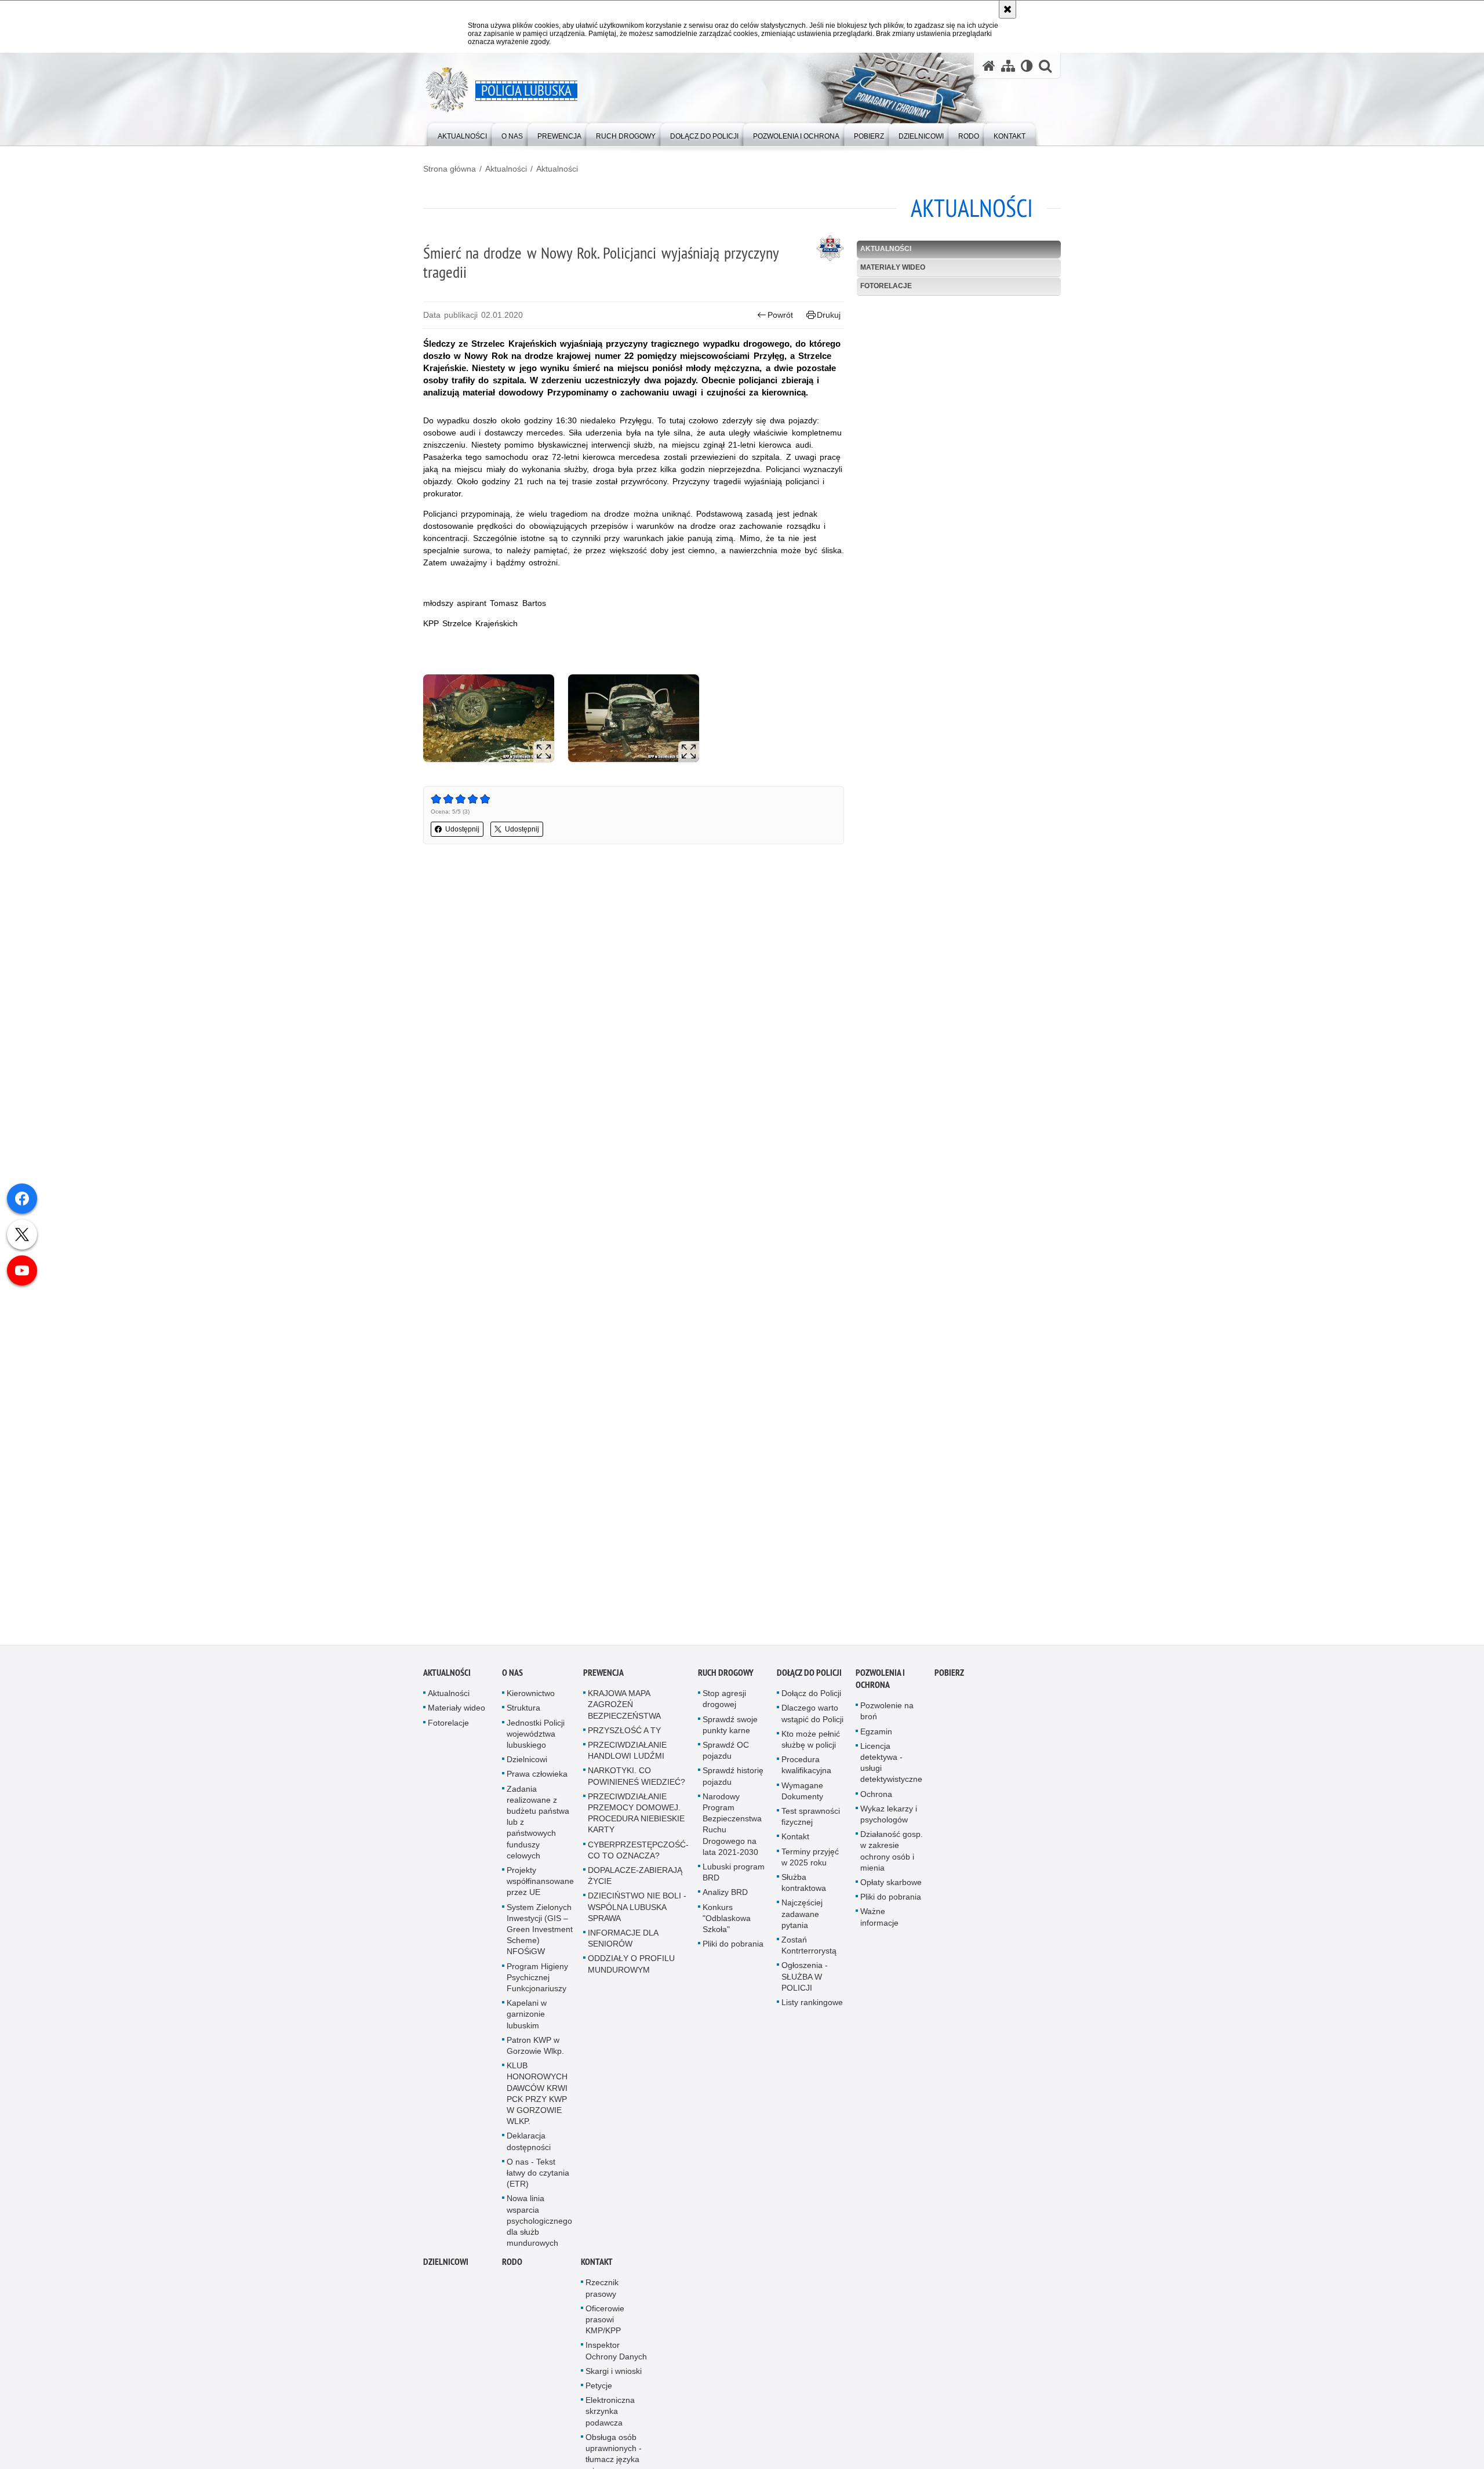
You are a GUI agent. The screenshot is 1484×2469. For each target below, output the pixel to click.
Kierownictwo (531, 1694)
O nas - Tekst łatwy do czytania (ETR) (538, 2173)
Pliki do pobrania (733, 1944)
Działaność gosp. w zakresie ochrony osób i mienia (892, 1851)
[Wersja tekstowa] (1027, 66)
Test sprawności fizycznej (811, 1817)
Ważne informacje (879, 1917)
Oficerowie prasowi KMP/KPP (605, 2320)
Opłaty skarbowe (891, 1883)
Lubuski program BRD (734, 1873)
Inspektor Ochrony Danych (616, 2351)
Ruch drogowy (726, 1673)
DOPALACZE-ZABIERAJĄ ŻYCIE (635, 1876)
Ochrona (876, 1794)
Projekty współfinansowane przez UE (540, 1882)
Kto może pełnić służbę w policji (811, 1739)
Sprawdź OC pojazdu (726, 1751)
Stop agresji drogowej (724, 1699)
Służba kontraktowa (804, 1883)
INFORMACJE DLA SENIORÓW (623, 1939)
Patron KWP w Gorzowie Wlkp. (535, 2045)
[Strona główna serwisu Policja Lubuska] (989, 66)
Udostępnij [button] (462, 829)
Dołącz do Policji (809, 1673)
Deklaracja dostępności (529, 2142)
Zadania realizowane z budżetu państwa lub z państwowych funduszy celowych (538, 1822)
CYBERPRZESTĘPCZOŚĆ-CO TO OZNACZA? (638, 1850)
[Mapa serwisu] (1008, 66)
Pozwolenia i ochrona (880, 1679)
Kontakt (795, 1837)
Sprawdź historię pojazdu (733, 1776)
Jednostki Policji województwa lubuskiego (536, 1734)
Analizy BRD (725, 1893)
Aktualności (506, 169)
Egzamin (876, 1731)
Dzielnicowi (527, 1760)
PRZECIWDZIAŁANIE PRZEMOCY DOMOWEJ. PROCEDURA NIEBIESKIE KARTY (636, 1813)
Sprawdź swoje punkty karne (730, 1725)
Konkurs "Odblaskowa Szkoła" (727, 1918)
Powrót (780, 315)
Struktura (523, 1708)
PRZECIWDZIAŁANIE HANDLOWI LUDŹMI (627, 1751)
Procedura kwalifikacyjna (806, 1765)
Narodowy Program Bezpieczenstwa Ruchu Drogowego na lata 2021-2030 (732, 1824)
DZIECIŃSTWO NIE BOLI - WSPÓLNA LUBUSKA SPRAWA (637, 1907)
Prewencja (603, 1673)
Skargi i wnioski (614, 2372)
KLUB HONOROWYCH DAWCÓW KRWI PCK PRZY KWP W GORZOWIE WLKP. (537, 2094)
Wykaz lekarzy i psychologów (889, 1814)
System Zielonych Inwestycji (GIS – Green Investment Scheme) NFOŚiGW (540, 1929)
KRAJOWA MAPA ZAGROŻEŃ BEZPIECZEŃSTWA (624, 1705)
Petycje (599, 2386)
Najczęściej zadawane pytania (802, 1914)
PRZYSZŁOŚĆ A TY (624, 1730)
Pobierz (949, 1673)
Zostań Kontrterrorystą (809, 1946)
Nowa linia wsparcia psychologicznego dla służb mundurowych (539, 2221)
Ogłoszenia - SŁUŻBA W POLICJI (805, 1977)
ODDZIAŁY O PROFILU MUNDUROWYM (631, 1964)
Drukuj (829, 315)
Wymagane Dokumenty (802, 1791)
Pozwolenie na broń (887, 1711)
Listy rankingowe (812, 2003)
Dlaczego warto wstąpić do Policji (812, 1714)
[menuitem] (462, 134)
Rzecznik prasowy (602, 2288)
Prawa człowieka (537, 1774)
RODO (512, 2262)
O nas (512, 1673)
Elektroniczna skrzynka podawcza (610, 2412)
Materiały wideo (893, 267)
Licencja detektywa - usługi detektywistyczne (891, 1763)
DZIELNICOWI (446, 2262)
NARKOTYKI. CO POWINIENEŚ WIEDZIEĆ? (636, 1776)
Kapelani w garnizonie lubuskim (527, 2014)
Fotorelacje (886, 286)
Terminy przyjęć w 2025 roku (810, 1857)
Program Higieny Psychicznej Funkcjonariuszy (537, 1977)
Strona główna (450, 169)
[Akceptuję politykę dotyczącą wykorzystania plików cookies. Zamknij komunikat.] (1007, 9)
